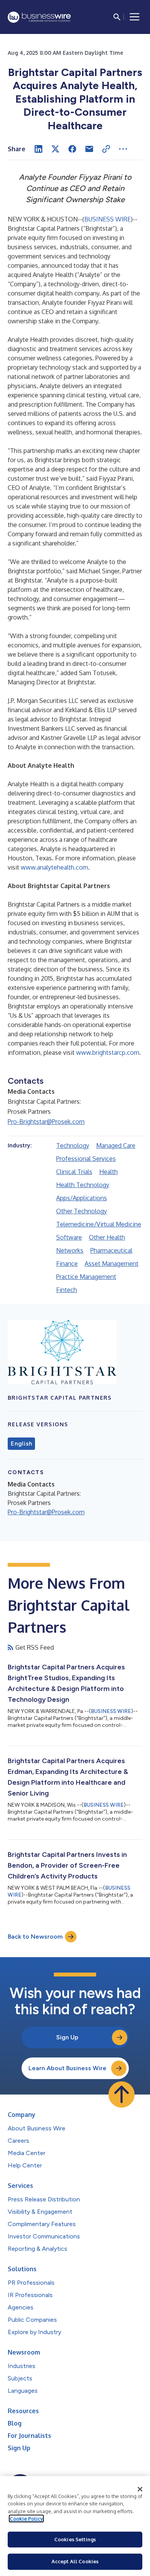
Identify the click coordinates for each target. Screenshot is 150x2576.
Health (108, 1172)
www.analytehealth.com (54, 867)
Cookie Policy (26, 2519)
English (21, 1444)
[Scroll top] (122, 2095)
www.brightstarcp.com (108, 1052)
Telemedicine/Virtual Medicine (99, 1224)
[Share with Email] (89, 149)
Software (69, 1237)
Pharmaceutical (111, 1250)
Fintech (67, 1290)
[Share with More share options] (123, 149)
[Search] (117, 17)
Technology (73, 1145)
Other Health (107, 1237)
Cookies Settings (75, 2539)
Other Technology (82, 1211)
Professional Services (86, 1159)
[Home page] (39, 17)
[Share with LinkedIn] (38, 149)
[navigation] (135, 17)
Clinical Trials (74, 1172)
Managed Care (116, 1145)
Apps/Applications (82, 1198)
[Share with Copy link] (106, 149)
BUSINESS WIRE (107, 219)
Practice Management (86, 1277)
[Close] (140, 2489)
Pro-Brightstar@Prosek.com (46, 1122)
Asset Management (112, 1264)
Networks (70, 1250)
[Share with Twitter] (55, 149)
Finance (67, 1264)
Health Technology (83, 1185)
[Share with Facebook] (72, 149)
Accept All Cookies (75, 2561)
